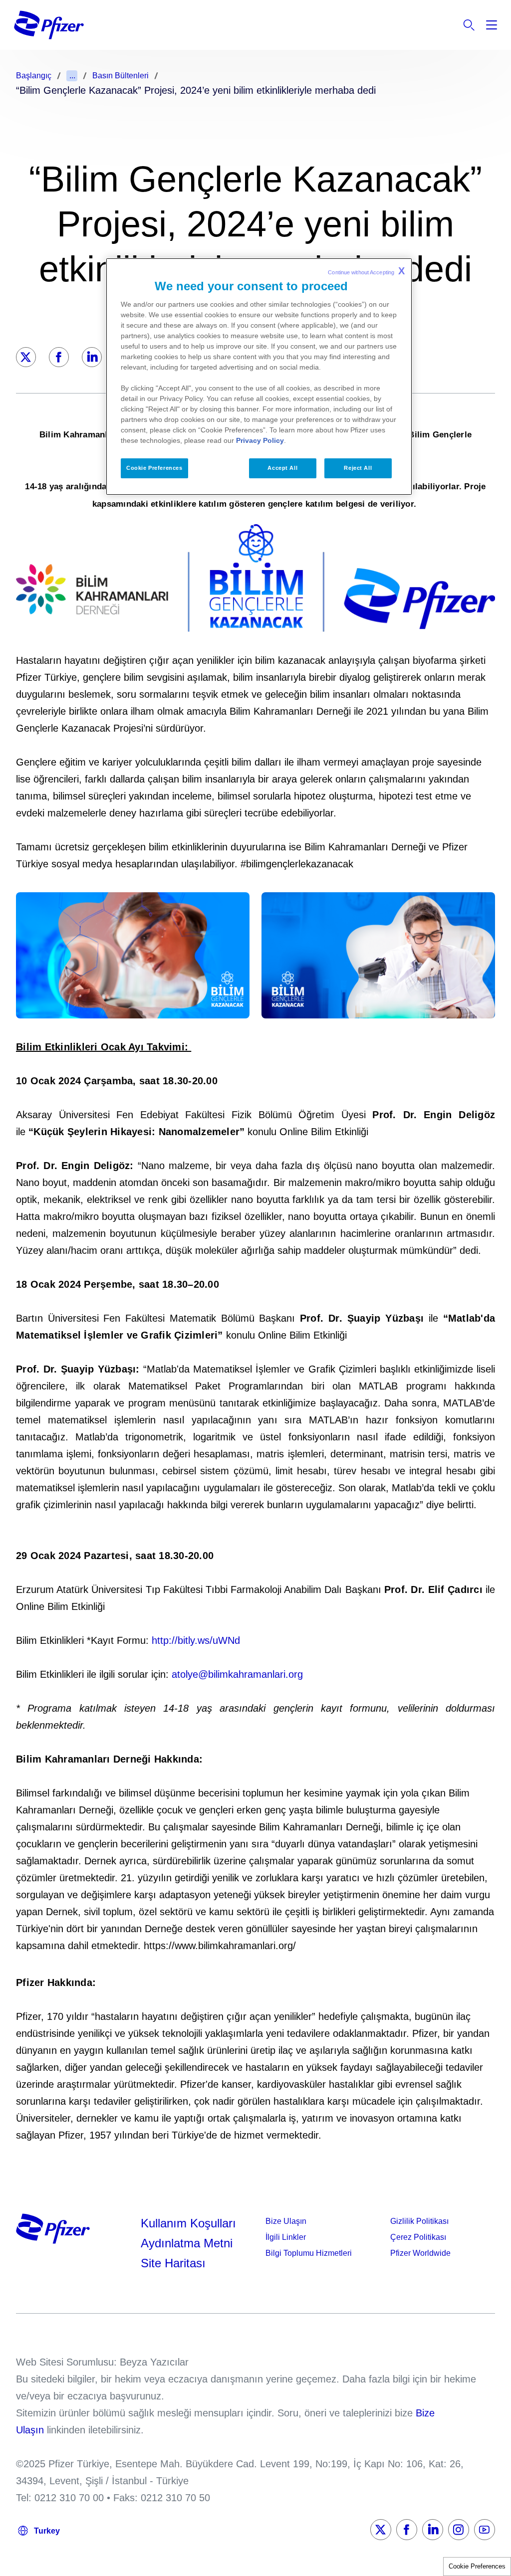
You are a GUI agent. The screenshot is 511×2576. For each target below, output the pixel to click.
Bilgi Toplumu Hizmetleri (309, 2253)
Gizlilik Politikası (419, 2221)
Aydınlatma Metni (187, 2243)
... (72, 76)
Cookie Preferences (477, 2566)
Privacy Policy (260, 440)
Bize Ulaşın (286, 2221)
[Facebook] (59, 357)
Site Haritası (173, 2263)
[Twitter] (26, 357)
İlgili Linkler (286, 2237)
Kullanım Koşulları (188, 2223)
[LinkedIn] (92, 357)
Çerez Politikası (418, 2237)
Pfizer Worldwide (420, 2253)
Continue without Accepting (366, 271)
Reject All (358, 468)
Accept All (282, 468)
